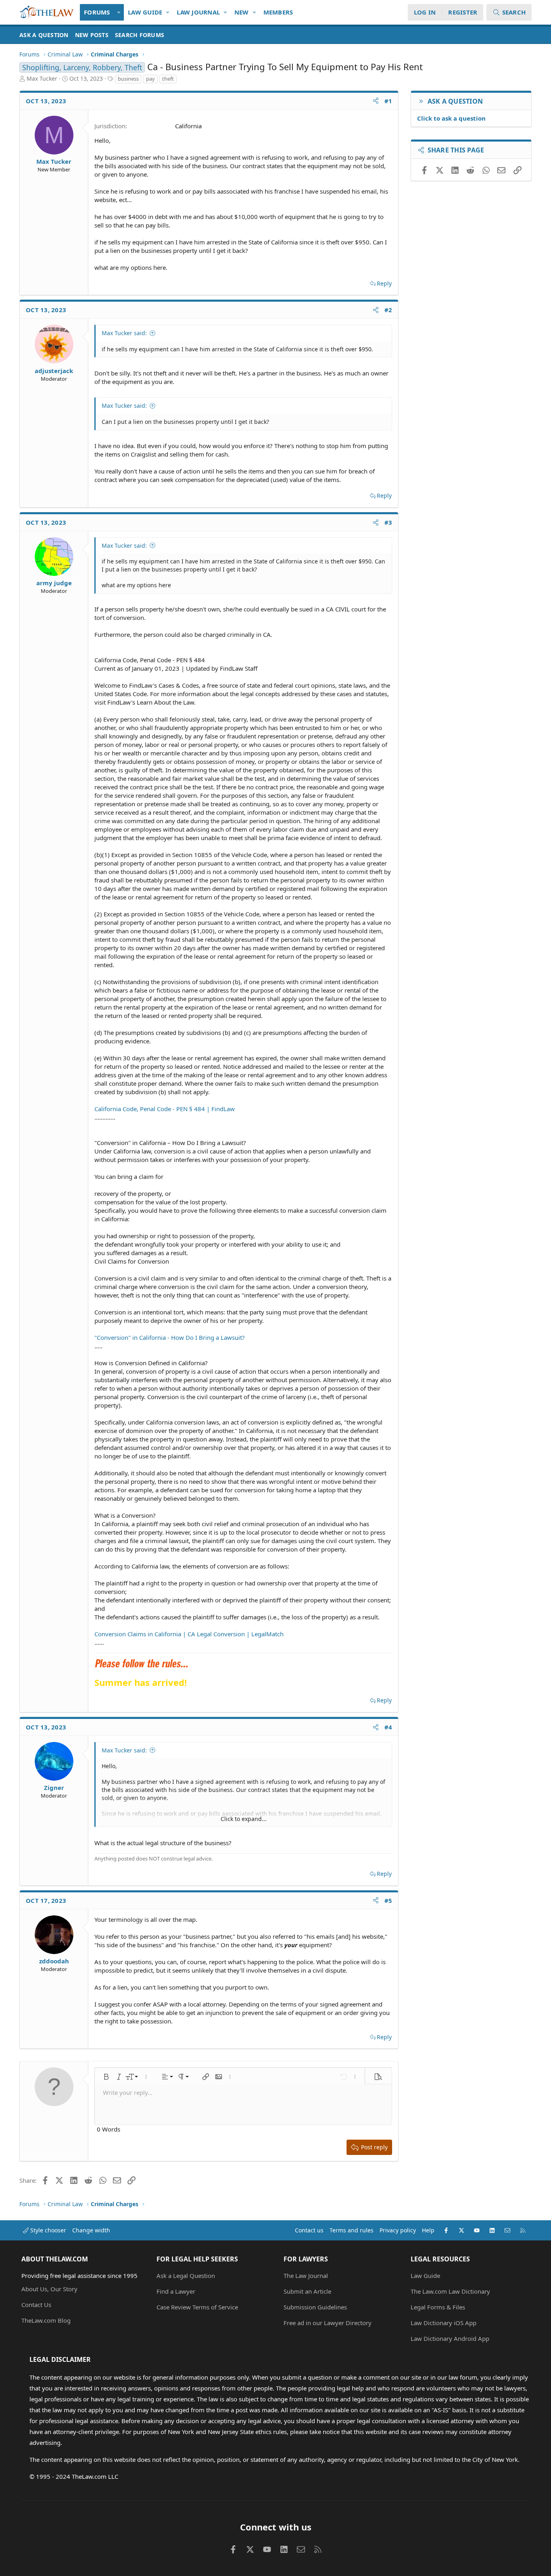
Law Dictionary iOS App (444, 2323)
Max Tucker (42, 78)
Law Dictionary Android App (450, 2338)
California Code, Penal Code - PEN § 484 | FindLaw (165, 1109)
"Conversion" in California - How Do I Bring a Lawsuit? (170, 1337)
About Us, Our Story (49, 2289)
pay (150, 79)
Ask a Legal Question (186, 2276)
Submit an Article (307, 2291)
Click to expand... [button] (244, 1819)
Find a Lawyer (176, 2291)
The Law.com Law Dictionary (450, 2291)
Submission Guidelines (315, 2307)
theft (168, 79)
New (242, 12)
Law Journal (198, 12)
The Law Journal (306, 2276)
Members (278, 12)
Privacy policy (398, 2230)
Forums (97, 12)
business (128, 79)
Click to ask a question (451, 118)
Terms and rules (352, 2230)
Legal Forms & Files (438, 2307)
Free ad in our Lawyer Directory (328, 2323)
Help (428, 2230)
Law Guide (145, 12)
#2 (388, 310)
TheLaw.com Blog (46, 2320)
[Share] (376, 101)
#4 (388, 1727)
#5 (388, 1900)
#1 (388, 101)
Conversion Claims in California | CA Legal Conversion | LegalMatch (189, 1634)
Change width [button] (91, 2230)
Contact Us (36, 2305)
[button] (119, 12)
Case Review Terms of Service (197, 2307)
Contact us (309, 2230)
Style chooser (47, 2230)
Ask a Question (44, 35)
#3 (388, 522)
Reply (384, 283)
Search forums (140, 35)
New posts (92, 35)
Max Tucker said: (124, 333)
